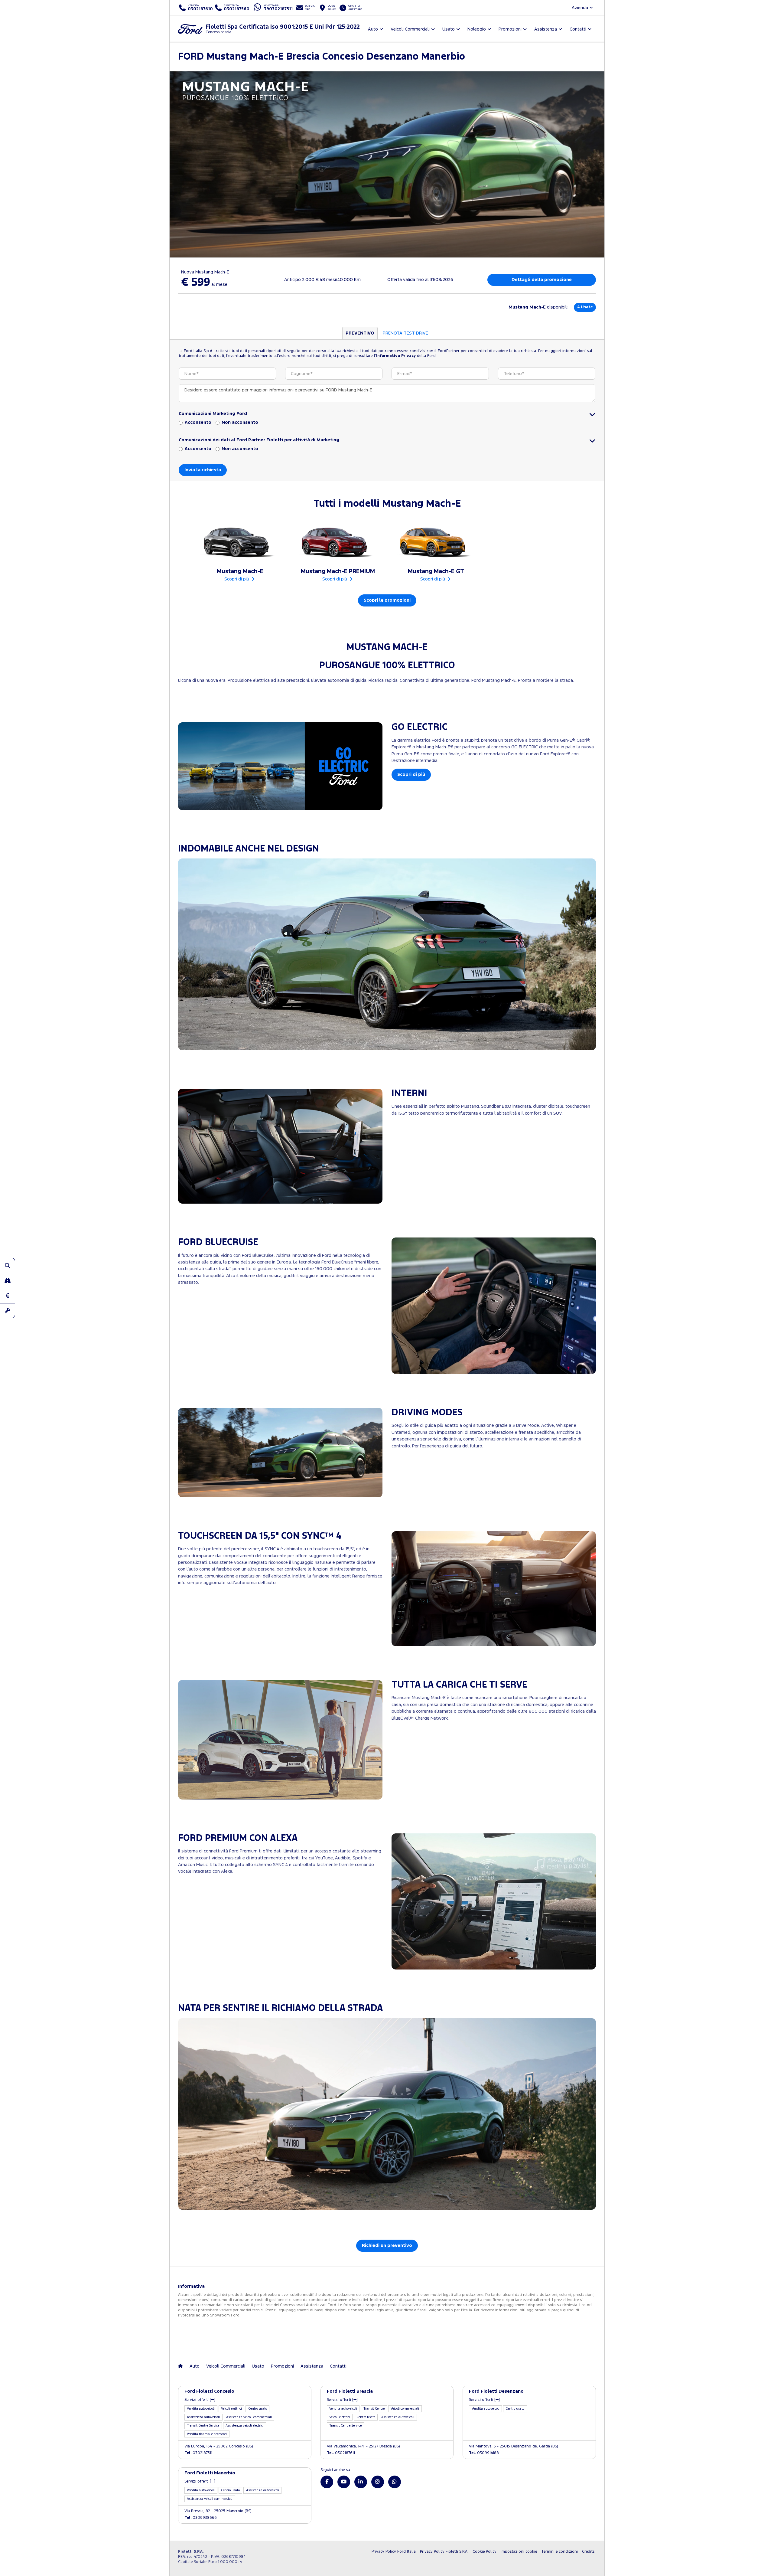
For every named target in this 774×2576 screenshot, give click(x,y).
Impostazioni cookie (519, 2552)
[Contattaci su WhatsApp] (395, 2482)
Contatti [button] (578, 29)
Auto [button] (373, 29)
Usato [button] (449, 29)
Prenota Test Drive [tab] (405, 333)
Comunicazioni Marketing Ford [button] (213, 414)
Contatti (338, 2366)
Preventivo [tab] (360, 333)
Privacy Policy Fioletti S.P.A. (444, 2552)
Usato (258, 2366)
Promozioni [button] (510, 29)
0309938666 (201, 2518)
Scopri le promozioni (387, 600)
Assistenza (312, 2366)
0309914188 (484, 2453)
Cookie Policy (485, 2552)
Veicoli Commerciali (226, 2366)
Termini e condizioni (559, 2552)
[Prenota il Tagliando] (8, 1311)
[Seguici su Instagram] (378, 2482)
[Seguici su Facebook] (327, 2482)
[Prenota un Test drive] (8, 1280)
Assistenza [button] (546, 29)
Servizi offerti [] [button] (200, 2400)
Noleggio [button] (477, 29)
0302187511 (198, 2453)
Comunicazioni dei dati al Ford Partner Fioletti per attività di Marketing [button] (259, 440)
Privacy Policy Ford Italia (394, 2552)
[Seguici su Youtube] (344, 2482)
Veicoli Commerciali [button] (410, 29)
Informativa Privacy (396, 356)
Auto (195, 2366)
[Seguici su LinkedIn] (361, 2482)
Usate (585, 307)
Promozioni (282, 2366)
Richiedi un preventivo (387, 2246)
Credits (588, 2552)
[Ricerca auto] (8, 1265)
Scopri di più (411, 775)
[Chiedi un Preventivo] (8, 1296)
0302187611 (341, 2453)
